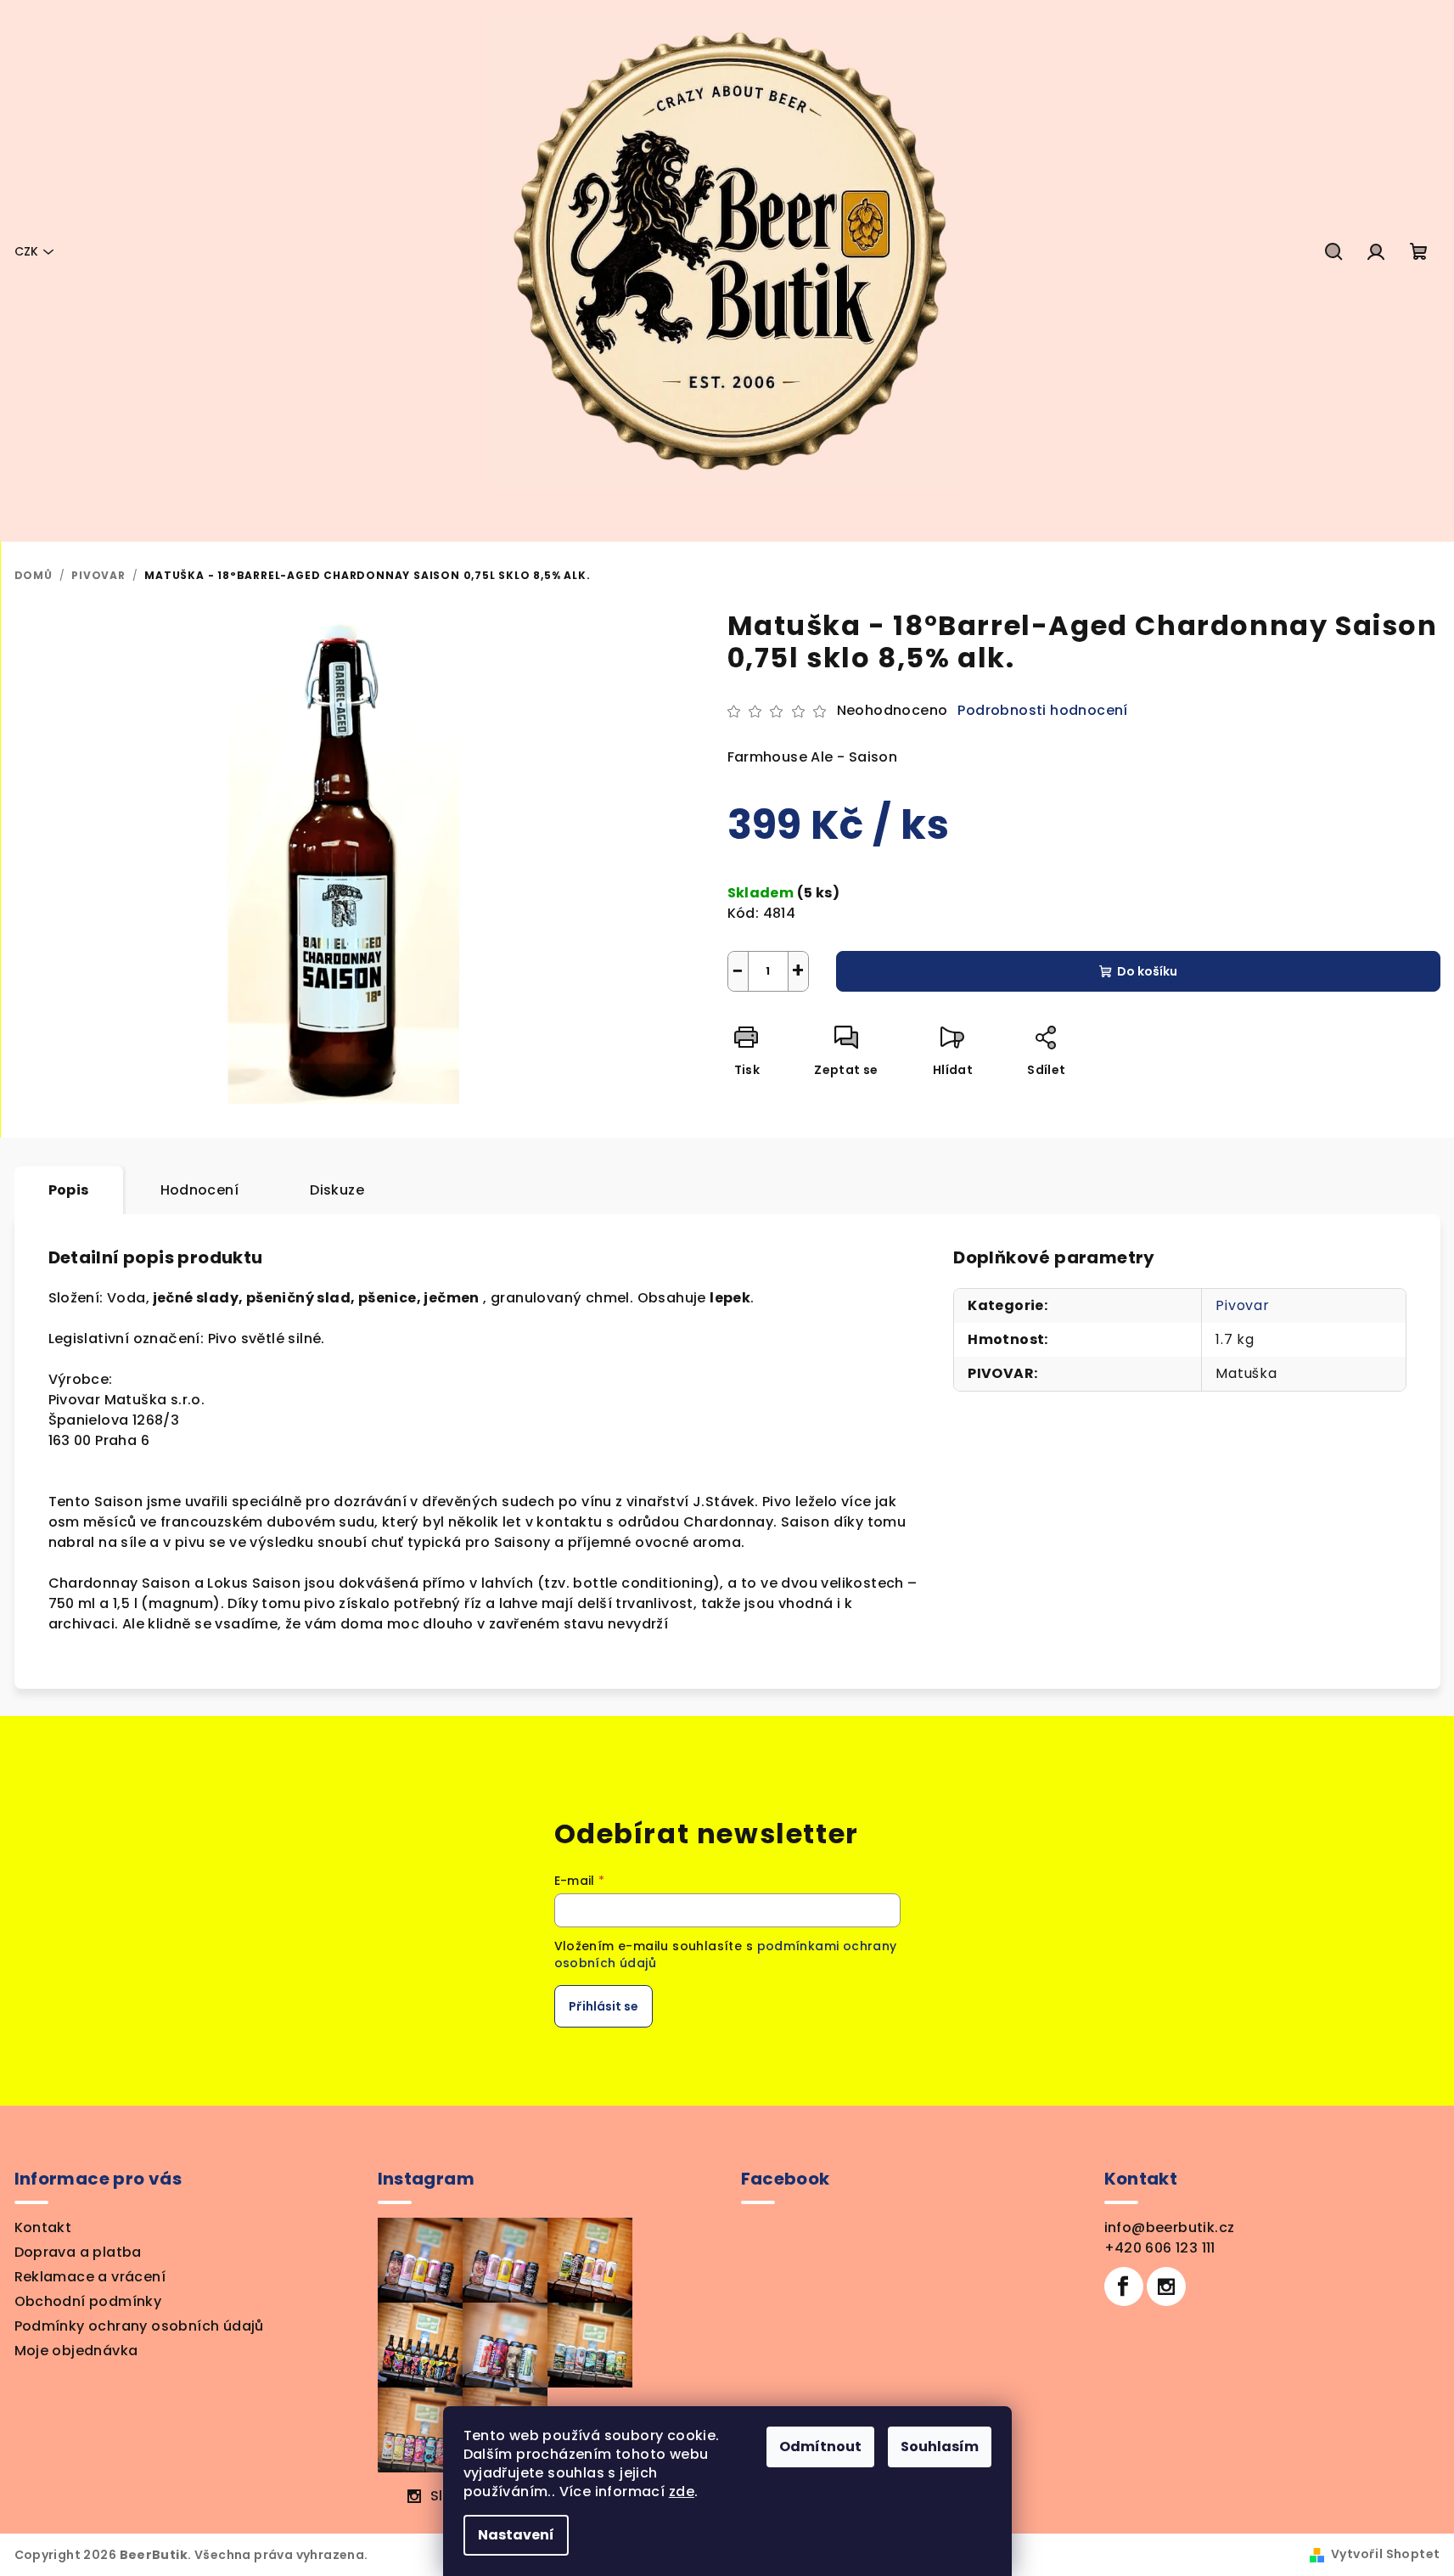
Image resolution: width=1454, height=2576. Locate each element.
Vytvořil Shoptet (1385, 2554)
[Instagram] (1166, 2286)
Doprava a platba (78, 2252)
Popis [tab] (69, 1190)
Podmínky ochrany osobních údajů (139, 2326)
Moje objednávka (76, 2351)
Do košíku (1147, 971)
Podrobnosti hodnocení (1042, 711)
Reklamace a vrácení (90, 2277)
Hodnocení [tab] (200, 1190)
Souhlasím (940, 2447)
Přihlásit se (603, 2006)
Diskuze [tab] (337, 1190)
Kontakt (43, 2227)
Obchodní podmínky (88, 2301)
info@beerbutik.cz (1170, 2227)
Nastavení (516, 2535)
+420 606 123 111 (1160, 2248)
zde (682, 2492)
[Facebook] (1124, 2286)
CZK (26, 251)
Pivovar (1243, 1305)
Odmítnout (820, 2447)
